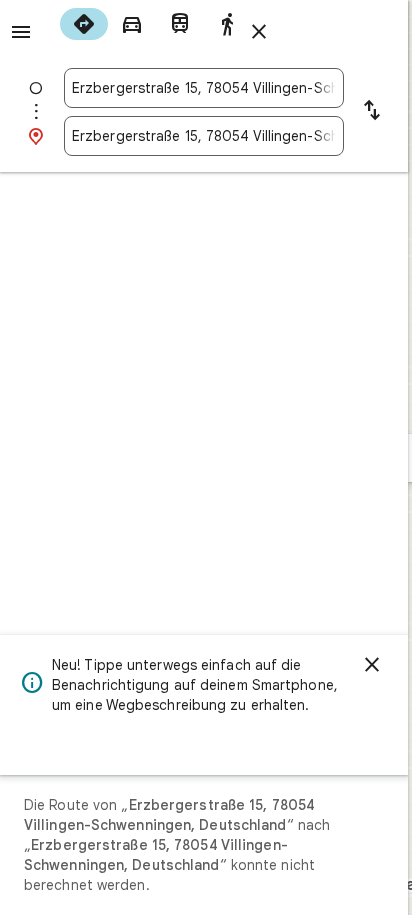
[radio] (84, 24)
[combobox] (204, 88)
